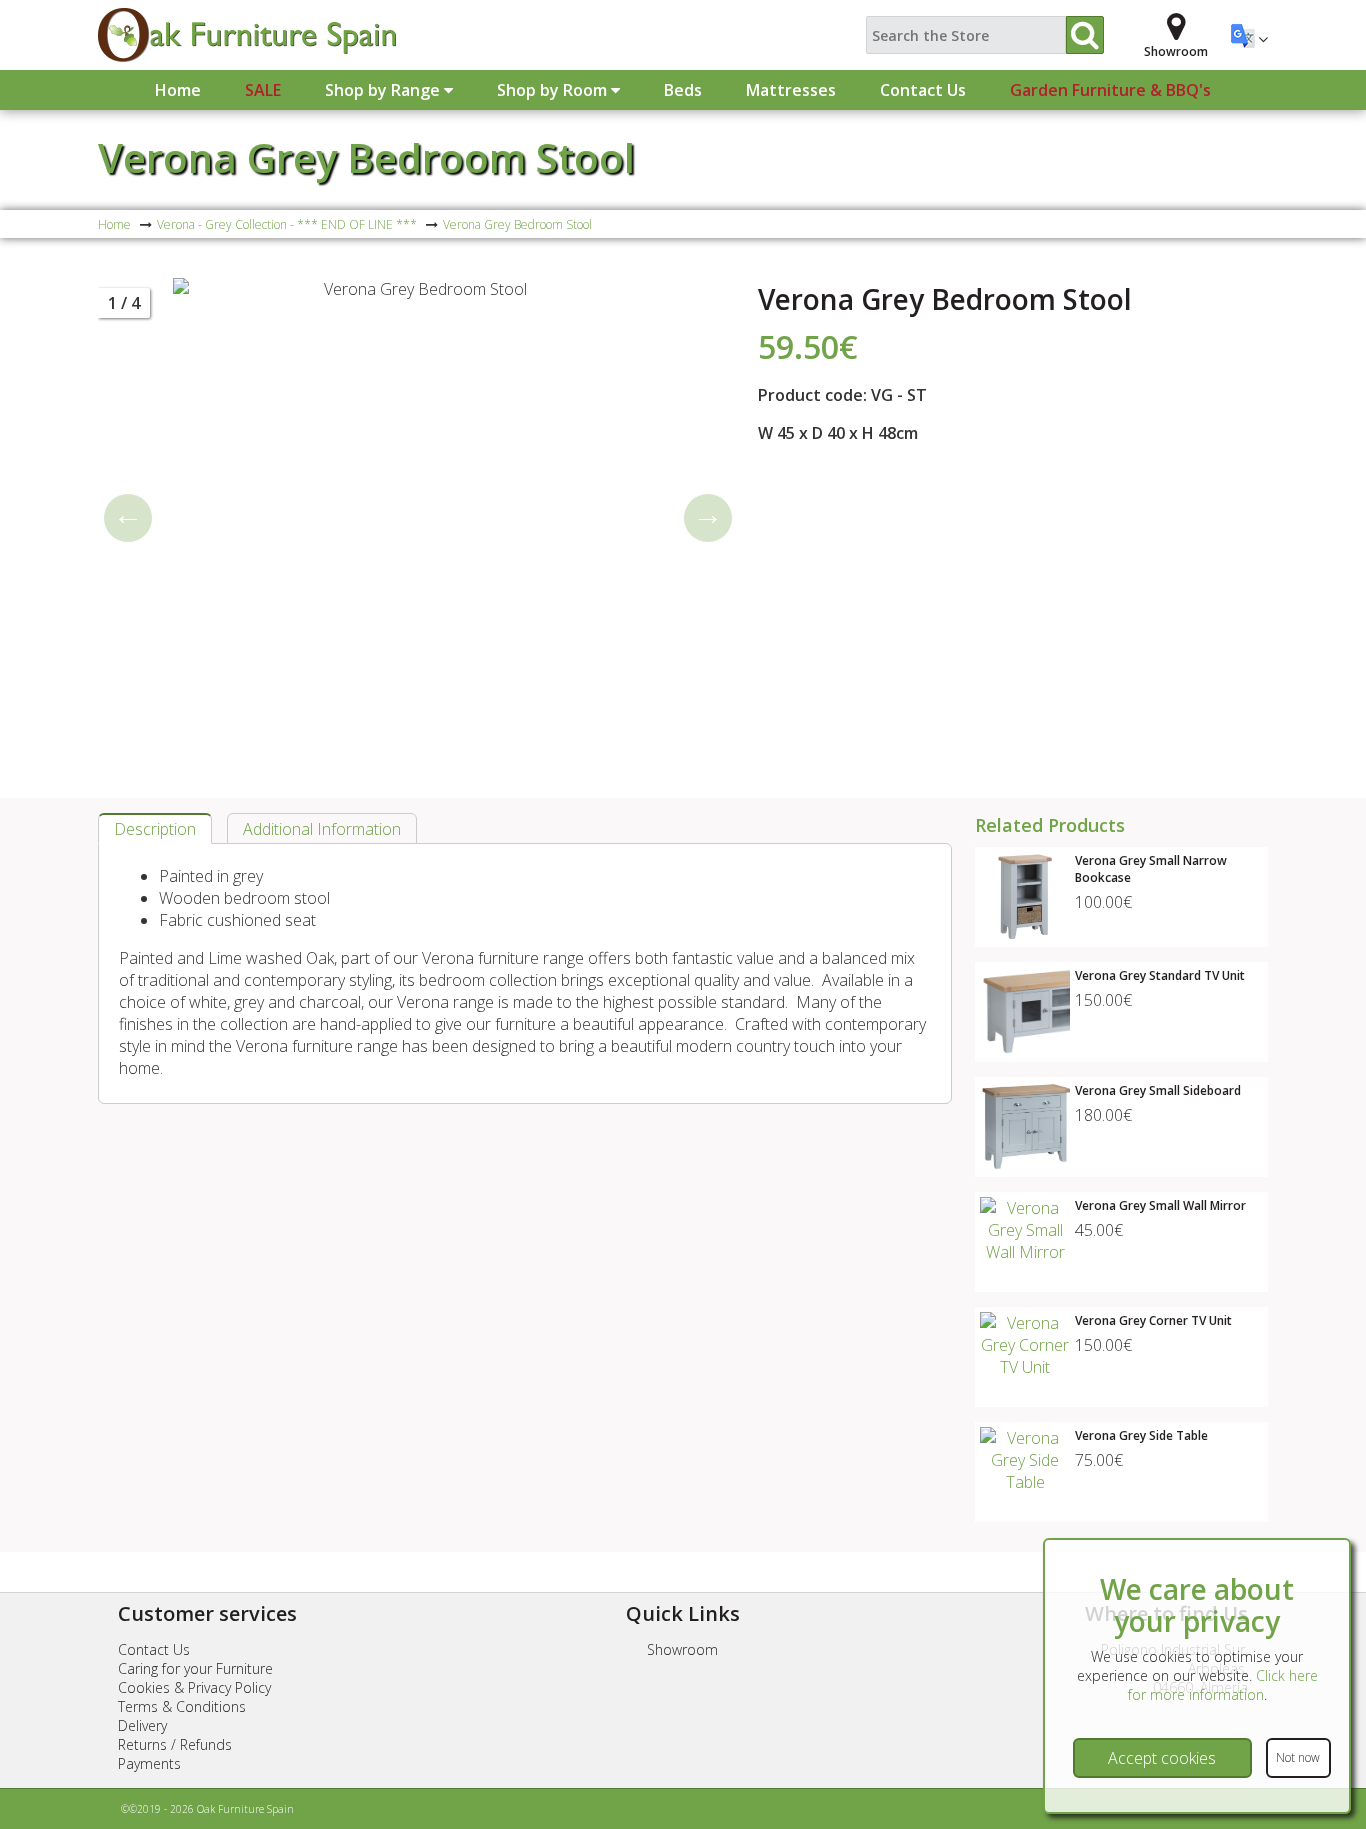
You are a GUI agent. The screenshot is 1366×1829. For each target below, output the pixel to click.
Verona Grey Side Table (1141, 1435)
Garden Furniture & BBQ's (1110, 90)
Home (178, 90)
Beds (683, 90)
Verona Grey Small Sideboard (1158, 1090)
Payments (149, 1763)
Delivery (142, 1725)
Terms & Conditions (182, 1706)
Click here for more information (1223, 1685)
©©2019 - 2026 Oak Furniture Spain (207, 1809)
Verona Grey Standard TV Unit (1160, 975)
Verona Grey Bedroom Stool (366, 157)
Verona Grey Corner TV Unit (1153, 1320)
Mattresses (791, 90)
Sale (263, 90)
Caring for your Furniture (195, 1668)
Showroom (682, 1649)
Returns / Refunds (175, 1744)
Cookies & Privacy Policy (194, 1687)
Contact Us (923, 90)
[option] (418, 518)
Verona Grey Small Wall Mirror (1160, 1205)
